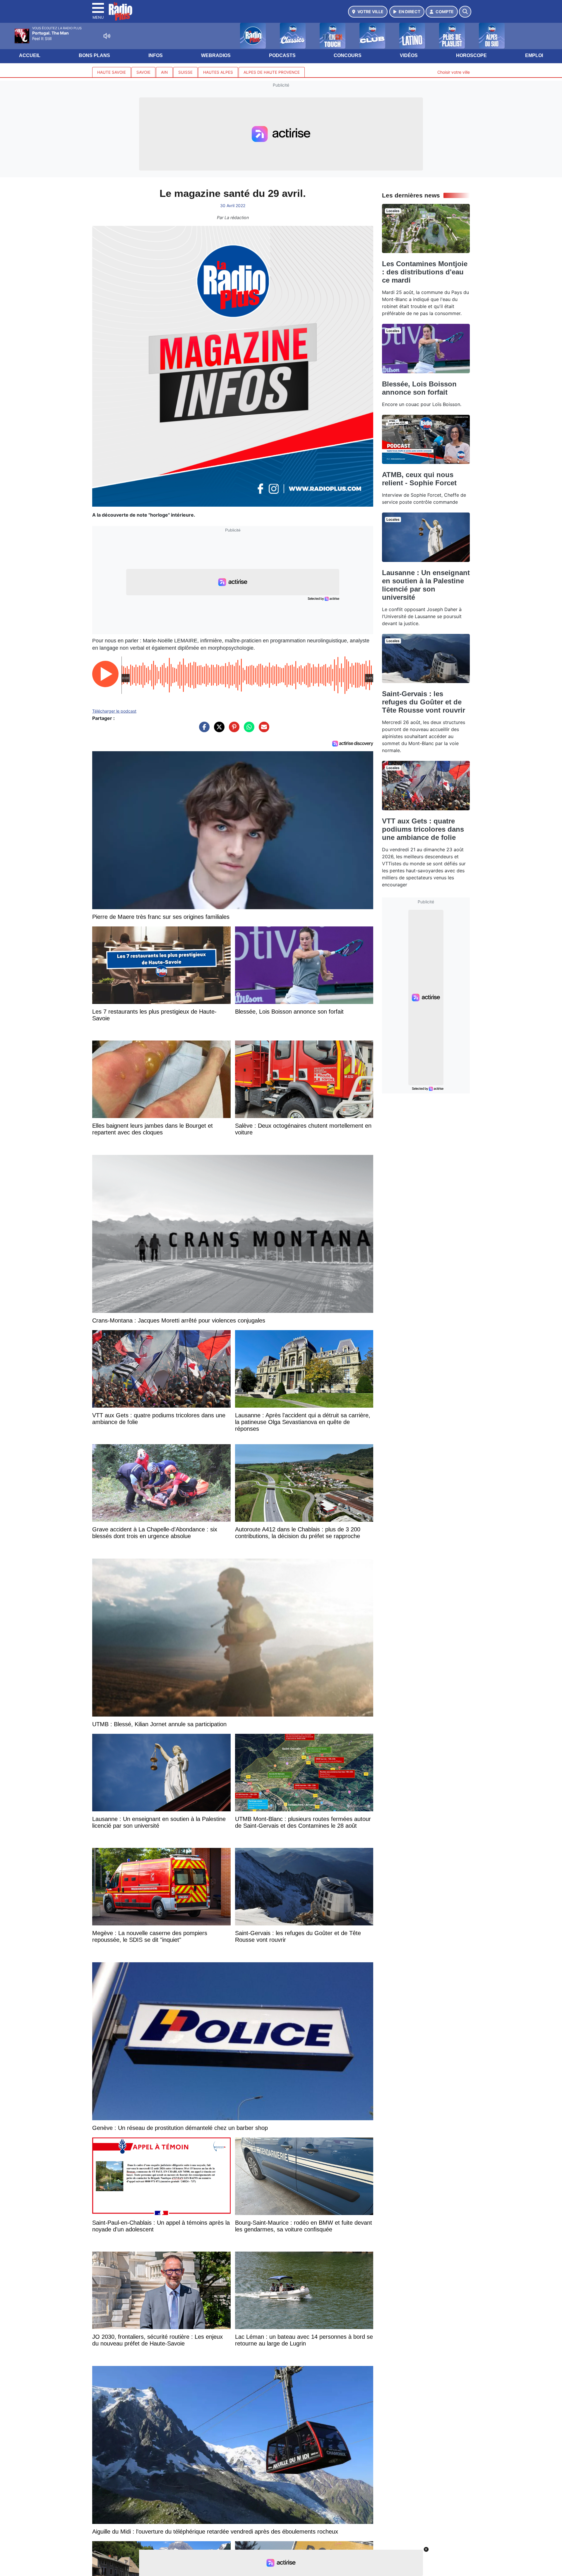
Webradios (216, 55)
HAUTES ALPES (218, 72)
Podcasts (282, 55)
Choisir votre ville (454, 72)
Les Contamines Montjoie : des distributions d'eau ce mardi (425, 272)
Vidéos (409, 55)
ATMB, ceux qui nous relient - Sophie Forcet (419, 479)
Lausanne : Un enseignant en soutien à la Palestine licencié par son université (426, 585)
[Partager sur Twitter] (218, 730)
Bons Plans (94, 55)
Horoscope (471, 55)
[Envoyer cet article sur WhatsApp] (248, 730)
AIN (164, 72)
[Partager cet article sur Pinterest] (233, 730)
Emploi (534, 55)
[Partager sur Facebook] (203, 730)
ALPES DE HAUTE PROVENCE (272, 72)
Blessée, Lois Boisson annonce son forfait (419, 388)
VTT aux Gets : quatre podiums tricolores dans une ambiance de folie (423, 829)
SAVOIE (143, 72)
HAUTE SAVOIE (112, 72)
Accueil (30, 55)
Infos (156, 55)
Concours (348, 55)
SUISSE (185, 72)
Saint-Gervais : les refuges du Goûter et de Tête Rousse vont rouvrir (424, 702)
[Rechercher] (465, 12)
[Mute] (107, 36)
